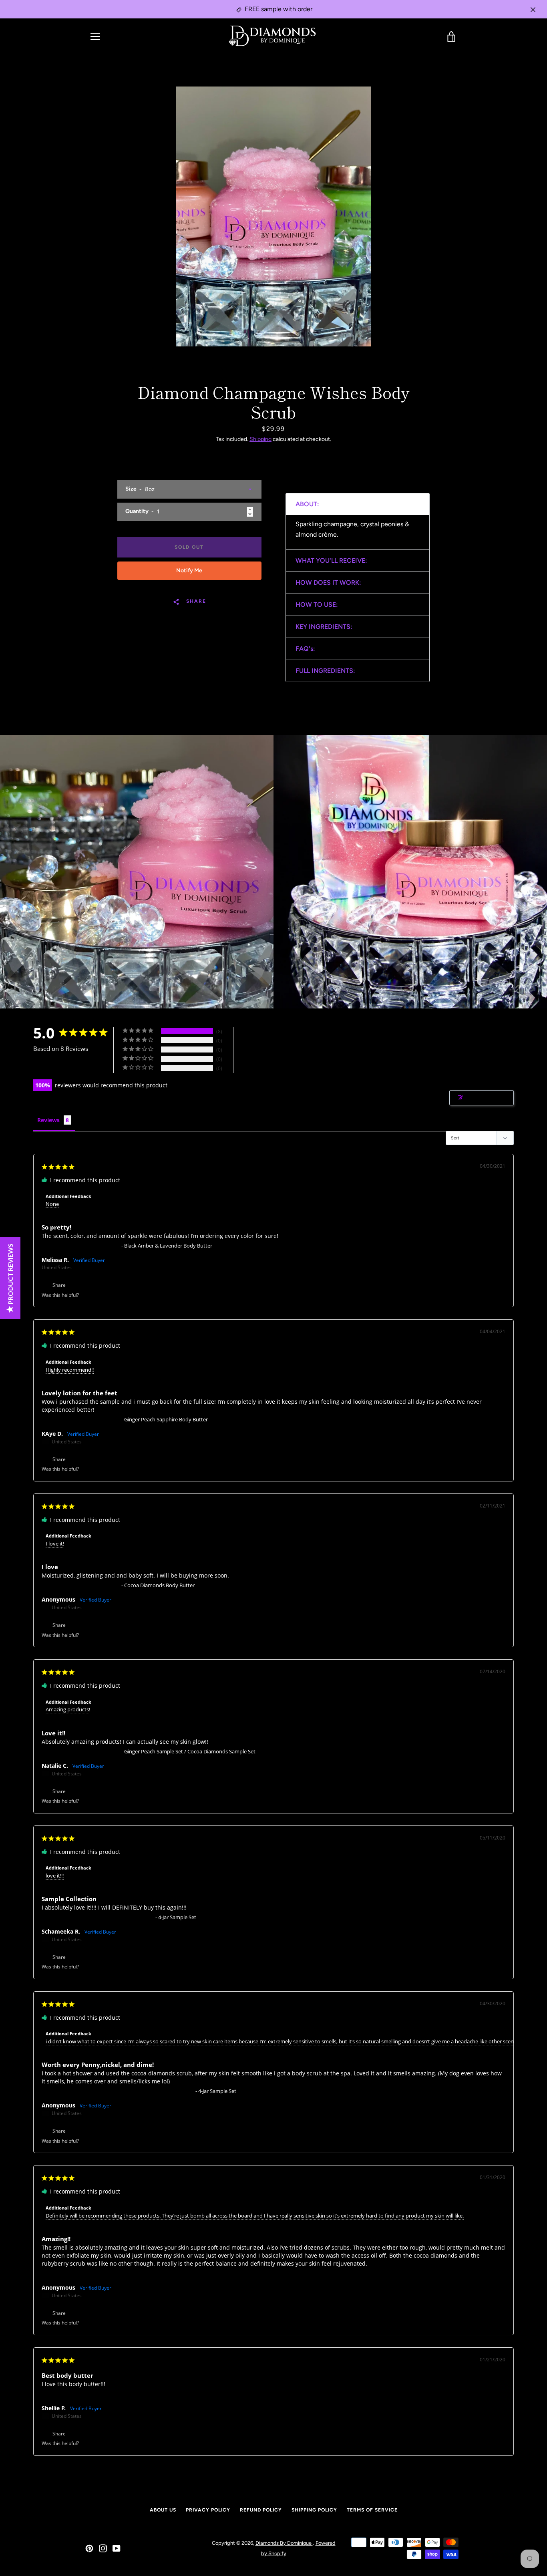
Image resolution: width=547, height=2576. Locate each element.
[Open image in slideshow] (274, 216)
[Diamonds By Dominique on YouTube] (117, 2548)
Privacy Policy (208, 2510)
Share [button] (58, 1285)
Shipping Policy (314, 2510)
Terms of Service (372, 2510)
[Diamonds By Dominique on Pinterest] (89, 2548)
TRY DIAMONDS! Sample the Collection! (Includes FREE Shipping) (118, 2091)
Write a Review (486, 1098)
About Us (163, 2510)
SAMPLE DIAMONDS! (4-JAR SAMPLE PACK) (92, 2273)
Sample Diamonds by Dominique (81, 1246)
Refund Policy (261, 2510)
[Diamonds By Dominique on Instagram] (103, 2548)
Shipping (260, 439)
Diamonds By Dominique (284, 2543)
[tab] (358, 504)
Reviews (48, 1120)
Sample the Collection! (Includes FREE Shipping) (98, 1917)
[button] (89, 1295)
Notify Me (189, 571)
